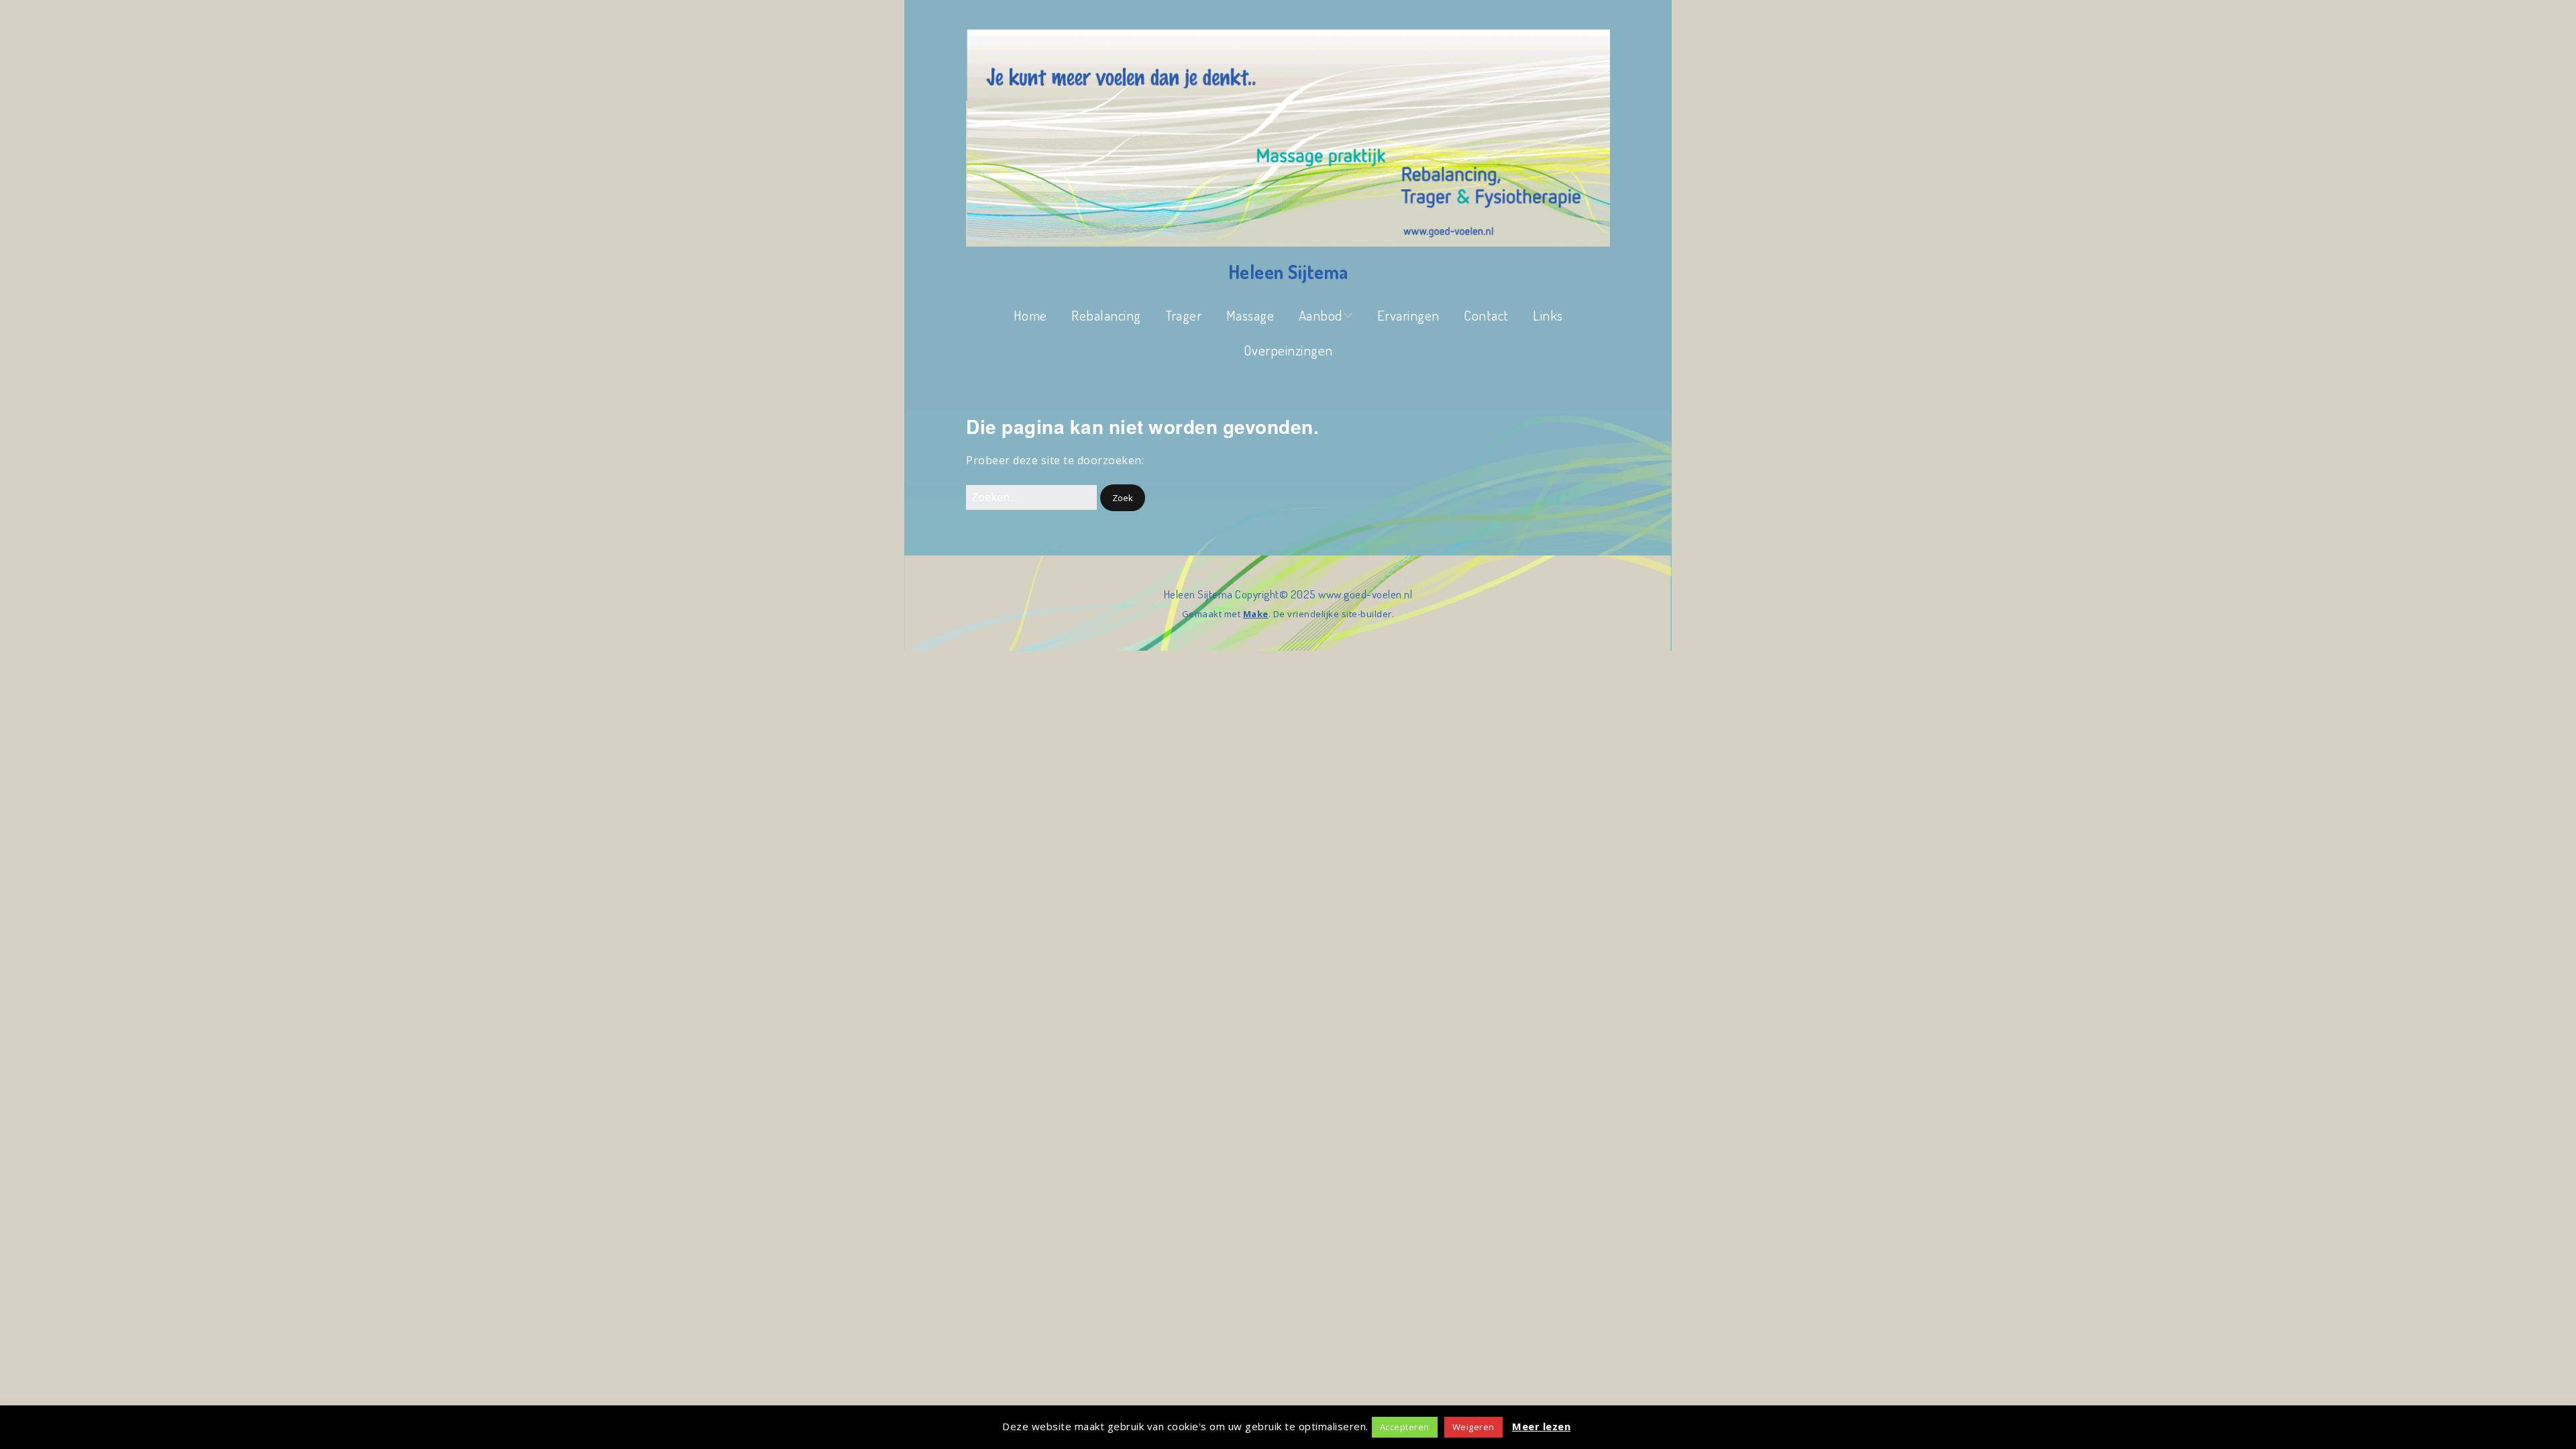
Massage (1250, 315)
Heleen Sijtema (1288, 272)
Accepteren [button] (1405, 1427)
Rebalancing (1106, 315)
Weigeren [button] (1473, 1427)
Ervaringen (1408, 315)
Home (1030, 315)
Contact (1486, 315)
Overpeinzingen (1288, 350)
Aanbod (1321, 315)
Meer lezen (1541, 1426)
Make (1256, 614)
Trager (1183, 315)
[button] (1123, 498)
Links (1548, 315)
